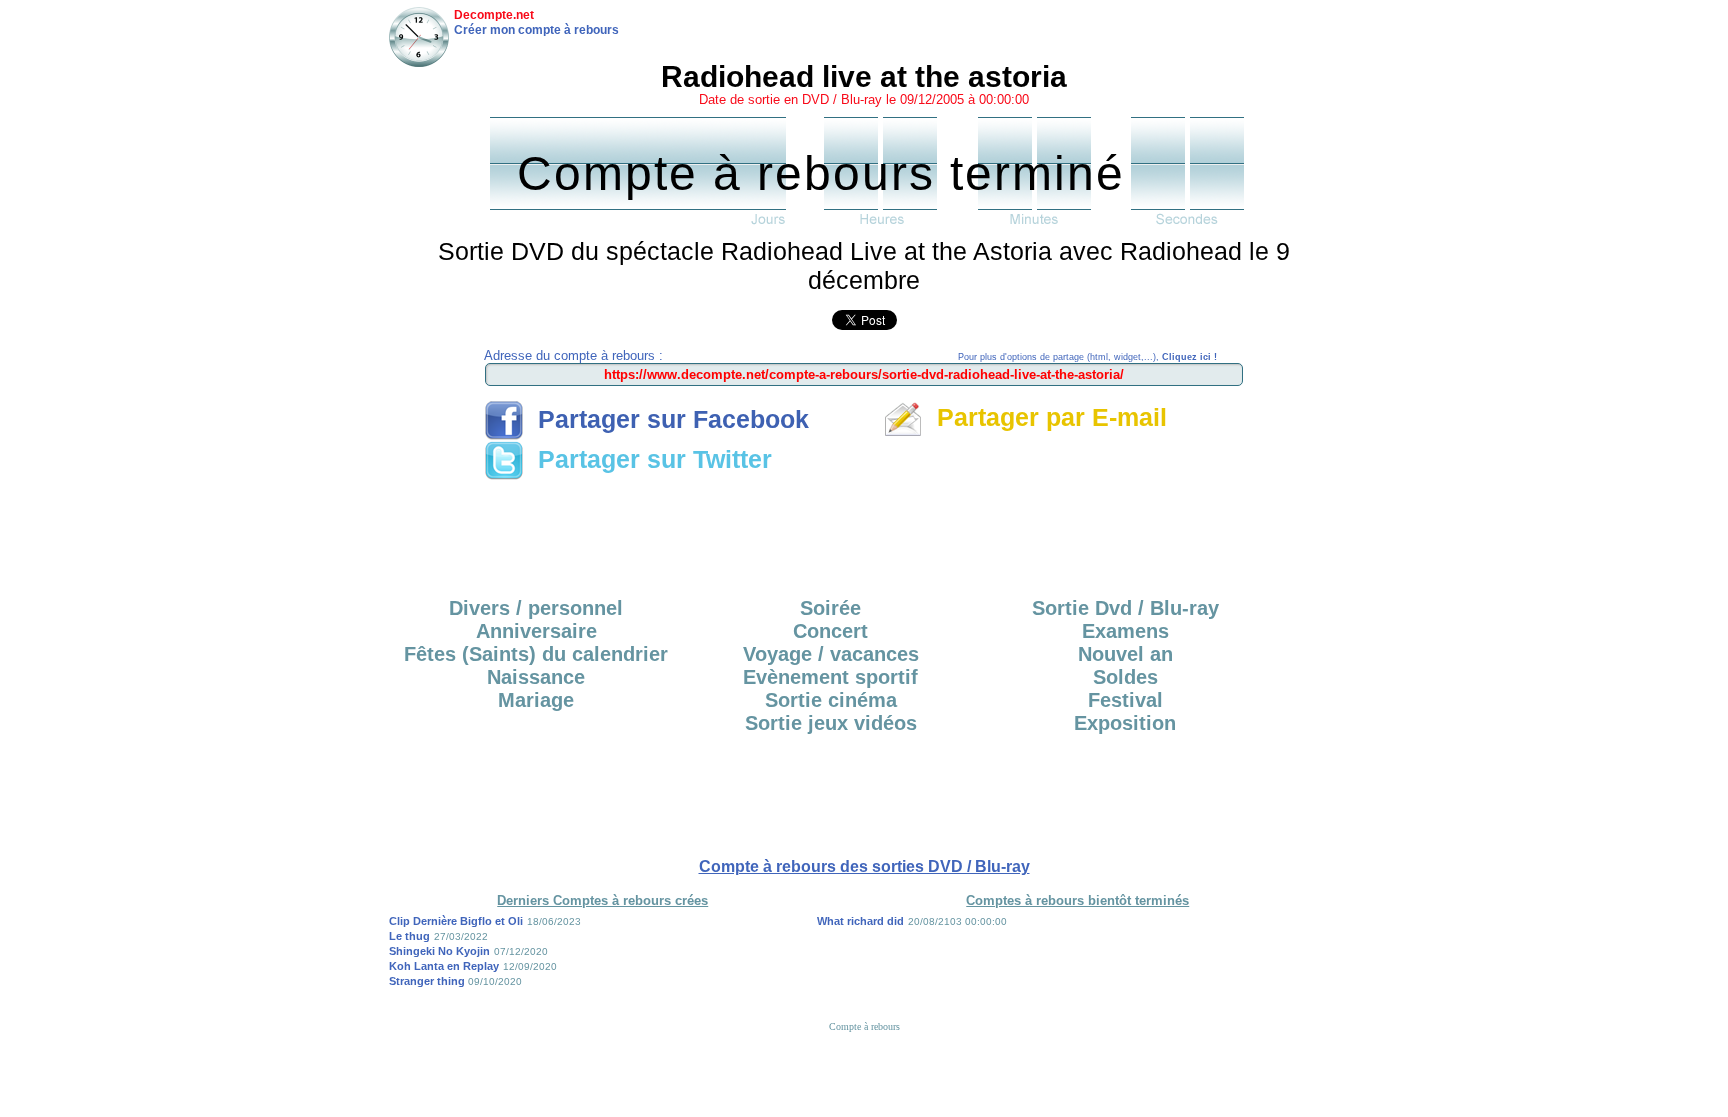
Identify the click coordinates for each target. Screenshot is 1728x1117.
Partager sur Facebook (666, 419)
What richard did (860, 921)
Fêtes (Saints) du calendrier (536, 654)
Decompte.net (494, 15)
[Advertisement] (864, 532)
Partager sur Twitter (648, 459)
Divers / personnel (536, 608)
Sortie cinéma (831, 700)
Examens (1125, 631)
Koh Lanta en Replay (444, 966)
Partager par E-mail (1045, 417)
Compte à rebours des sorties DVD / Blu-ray (864, 866)
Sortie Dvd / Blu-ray (1125, 608)
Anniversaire (536, 631)
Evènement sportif (830, 677)
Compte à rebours (864, 1026)
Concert (830, 631)
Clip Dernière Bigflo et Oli (456, 921)
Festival (1125, 700)
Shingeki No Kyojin (439, 951)
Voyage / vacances (831, 654)
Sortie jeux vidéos (831, 723)
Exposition (1125, 723)
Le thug (409, 936)
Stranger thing (428, 981)
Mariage (536, 700)
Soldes (1125, 677)
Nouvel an (1125, 654)
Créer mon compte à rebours (536, 30)
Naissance (536, 677)
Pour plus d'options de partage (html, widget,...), (1087, 357)
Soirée (830, 608)
